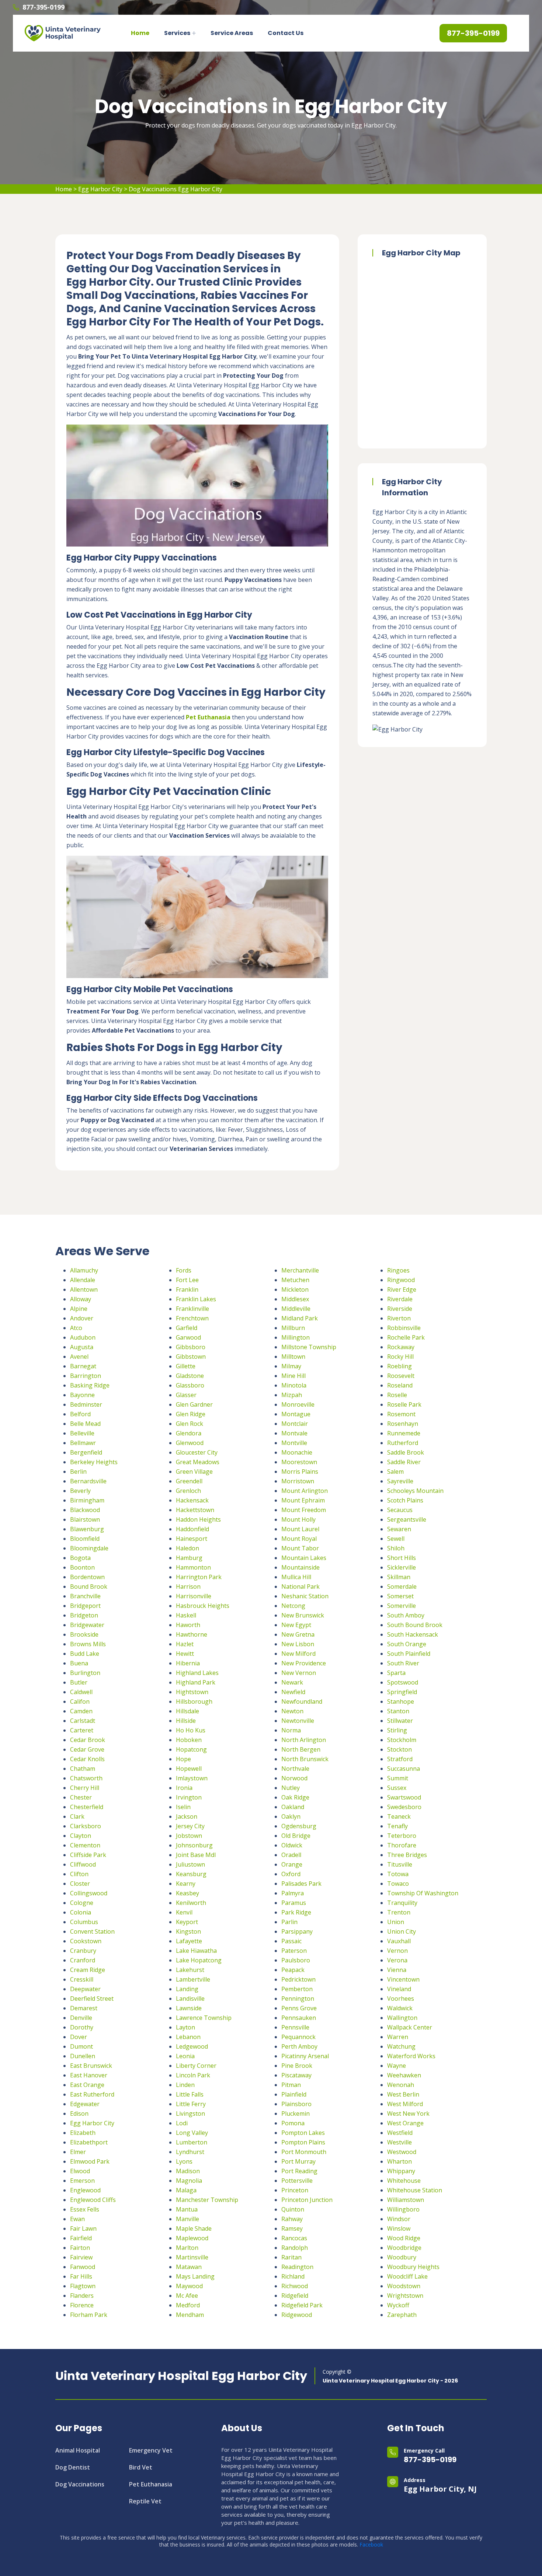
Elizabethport (89, 2142)
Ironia (184, 1788)
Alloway (81, 1299)
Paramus (294, 1903)
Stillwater (400, 1721)
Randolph (295, 2248)
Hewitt (185, 1654)
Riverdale (400, 1299)
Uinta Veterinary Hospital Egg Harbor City (181, 2376)
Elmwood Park (90, 2161)
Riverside (400, 1309)
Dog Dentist (73, 2467)
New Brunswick (303, 1615)
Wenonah (401, 2085)
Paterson (294, 1951)
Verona (397, 1960)
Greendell (189, 1481)
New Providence (304, 1663)
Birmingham (87, 1500)
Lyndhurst (190, 2152)
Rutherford (403, 1443)
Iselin (183, 1807)
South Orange (407, 1644)
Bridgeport (85, 1606)
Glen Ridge (191, 1414)
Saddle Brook (406, 1452)
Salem (395, 1472)
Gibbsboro (191, 1347)
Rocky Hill (400, 1357)
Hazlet (185, 1644)
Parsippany (297, 1931)
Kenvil (184, 1912)
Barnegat (83, 1366)
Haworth (188, 1625)
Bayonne (82, 1395)
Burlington (85, 1673)
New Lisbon (298, 1644)
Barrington (86, 1376)
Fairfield (81, 2238)
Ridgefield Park (302, 2305)
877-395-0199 (44, 7)
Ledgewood (192, 2046)
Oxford (291, 1874)
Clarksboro (86, 1826)
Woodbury (402, 2257)
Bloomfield (85, 1539)
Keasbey (187, 1893)
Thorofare (402, 1845)
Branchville (85, 1596)
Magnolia (189, 2181)
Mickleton (295, 1289)
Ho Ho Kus (191, 1730)
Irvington (189, 1797)
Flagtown (83, 2286)
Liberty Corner (196, 2066)
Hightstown (192, 1692)
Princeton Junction (307, 2200)
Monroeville (298, 1404)
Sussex (397, 1788)
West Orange (405, 2123)
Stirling (397, 1730)
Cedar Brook (88, 1740)
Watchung (401, 2046)
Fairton (80, 2248)
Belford (80, 1414)
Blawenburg (87, 1529)
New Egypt (296, 1625)
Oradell (291, 1855)
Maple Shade (194, 2228)
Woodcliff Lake (407, 2276)
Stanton (398, 1711)
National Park (300, 1587)
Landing (187, 1989)
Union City (402, 1931)
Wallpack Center (410, 2027)
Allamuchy (84, 1270)
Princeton (295, 2190)
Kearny (186, 1884)
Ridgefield (295, 2296)
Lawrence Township (204, 2018)
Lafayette (189, 1941)
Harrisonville (194, 1596)
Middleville (296, 1309)
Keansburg (191, 1874)
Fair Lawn (83, 2228)
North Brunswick (305, 1759)
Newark (292, 1682)
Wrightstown (405, 2296)
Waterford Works (411, 2056)
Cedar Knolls (87, 1759)
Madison (188, 2171)
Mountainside (300, 1567)
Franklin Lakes (196, 1299)
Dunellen (83, 2056)
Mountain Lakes (304, 1558)
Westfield (400, 2133)
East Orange (87, 2085)
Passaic (291, 1941)
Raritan (291, 2257)
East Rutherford (92, 2094)
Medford (188, 2305)
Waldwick (400, 2008)
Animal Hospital (78, 2450)
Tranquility (402, 1903)
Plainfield (294, 2094)
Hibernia (188, 1663)
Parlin (289, 1922)
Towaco (398, 1884)
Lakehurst (190, 1970)
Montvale (294, 1433)
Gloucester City (197, 1452)
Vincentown (403, 1979)
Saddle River (404, 1462)
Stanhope (401, 1701)
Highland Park (196, 1682)
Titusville (400, 1864)
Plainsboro (296, 2104)
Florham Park (89, 2315)
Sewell (396, 1539)
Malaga (186, 2190)
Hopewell (189, 1769)
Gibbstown (191, 1357)
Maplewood (192, 2238)
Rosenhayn (403, 1424)
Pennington (298, 1999)
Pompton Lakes (303, 2133)
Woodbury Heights (413, 2267)
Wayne (397, 2066)
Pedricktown (298, 1979)
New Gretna (298, 1634)
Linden (185, 2085)
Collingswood (89, 1893)
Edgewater (85, 2104)
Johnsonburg (194, 1845)
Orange (292, 1864)
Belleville (82, 1433)
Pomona (293, 2123)
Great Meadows (198, 1462)
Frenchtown (192, 1318)
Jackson (187, 1816)
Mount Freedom (304, 1510)
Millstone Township (309, 1347)
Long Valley (192, 2133)
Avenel (79, 1357)
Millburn (293, 1328)
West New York (408, 2113)
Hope (183, 1759)
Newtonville (298, 1721)
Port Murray (298, 2161)
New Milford (298, 1654)
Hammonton (193, 1567)
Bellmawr (83, 1443)
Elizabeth (83, 2133)
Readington (297, 2267)
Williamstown (406, 2200)
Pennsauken (299, 2018)
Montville (294, 1443)
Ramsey (292, 2228)
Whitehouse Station (415, 2190)
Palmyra (293, 1893)
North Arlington (304, 1740)
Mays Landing (195, 2276)
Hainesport (192, 1539)
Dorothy (82, 2027)
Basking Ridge (90, 1385)
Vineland (399, 1989)
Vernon (397, 1951)
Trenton (399, 1912)
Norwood (294, 1778)
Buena (79, 1663)
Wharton (399, 2161)
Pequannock (298, 2037)
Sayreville (400, 1481)
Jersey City (190, 1826)
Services (177, 33)
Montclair (295, 1424)
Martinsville (192, 2257)
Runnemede (404, 1433)
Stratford (400, 1759)
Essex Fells (85, 2209)
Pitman (291, 2085)
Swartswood (404, 1797)
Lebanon (188, 2037)
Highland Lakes (197, 1673)
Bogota (80, 1558)
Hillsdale (187, 1711)
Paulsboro (296, 1960)
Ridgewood (297, 2315)
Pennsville (295, 2027)
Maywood (189, 2286)
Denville (81, 2018)
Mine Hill (293, 1376)
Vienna (397, 1970)
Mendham (190, 2315)
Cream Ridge (88, 1970)
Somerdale (402, 1587)
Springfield (402, 1692)
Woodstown (404, 2286)
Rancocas (294, 2238)
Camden (81, 1711)
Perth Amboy (299, 2046)
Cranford (83, 1960)
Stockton (399, 1749)
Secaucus (400, 1510)
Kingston (188, 1931)
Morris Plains (300, 1472)
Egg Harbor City (100, 189)
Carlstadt (83, 1721)
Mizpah (292, 1395)
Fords (184, 1270)
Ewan (77, 2219)
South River (403, 1663)
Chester (81, 1797)
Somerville (402, 1606)
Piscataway (296, 2075)
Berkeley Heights (94, 1462)
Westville (399, 2142)
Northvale (295, 1769)
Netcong (293, 1606)
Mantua (187, 2209)
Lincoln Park (193, 2075)
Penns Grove (299, 2008)
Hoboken (189, 1740)
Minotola (294, 1385)
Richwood (295, 2286)
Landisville (190, 1999)
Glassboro (190, 1385)
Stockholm (402, 1740)
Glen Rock (190, 1424)
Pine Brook (297, 2066)
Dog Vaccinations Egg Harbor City (176, 189)
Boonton (82, 1567)
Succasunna (404, 1769)
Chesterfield (87, 1807)
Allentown (84, 1289)
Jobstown (189, 1836)
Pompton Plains (303, 2142)
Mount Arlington (305, 1491)
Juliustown (190, 1864)
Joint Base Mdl (196, 1855)
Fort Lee (187, 1280)
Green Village (194, 1472)
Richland (293, 2276)
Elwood (80, 2171)
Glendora (189, 1433)
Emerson (82, 2181)
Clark (77, 1816)
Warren (398, 2037)
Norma (291, 1730)
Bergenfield (86, 1452)
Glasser (186, 1395)
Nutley (291, 1788)
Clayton (81, 1836)
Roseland (400, 1385)
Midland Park (300, 1318)
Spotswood (403, 1682)
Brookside (84, 1634)
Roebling (399, 1366)
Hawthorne (192, 1634)
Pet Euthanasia (151, 2484)
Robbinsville (404, 1328)
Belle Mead (85, 1424)
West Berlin (403, 2094)
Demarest (84, 2008)
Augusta (82, 1347)
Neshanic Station (305, 1596)
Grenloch (188, 1491)
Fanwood (83, 2267)
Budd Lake (85, 1654)
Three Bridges (407, 1855)
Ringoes (398, 1270)
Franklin (187, 1289)
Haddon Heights (198, 1519)
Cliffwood (83, 1864)
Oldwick (292, 1845)
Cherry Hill (85, 1788)
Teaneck (399, 1816)
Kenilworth (191, 1903)
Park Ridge (296, 1912)
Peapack (293, 1970)
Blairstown (85, 1519)
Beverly (80, 1491)
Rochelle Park (406, 1337)
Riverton (399, 1318)
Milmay (291, 1366)
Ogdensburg (299, 1826)
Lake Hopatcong (199, 1960)
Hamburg (189, 1558)
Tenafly (397, 1826)
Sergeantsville (407, 1519)
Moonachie (297, 1452)
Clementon (85, 1845)
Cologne (82, 1903)
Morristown (298, 1481)
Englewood (85, 2190)
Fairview (81, 2257)
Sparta (396, 1673)
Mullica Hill (296, 1577)
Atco (76, 1328)
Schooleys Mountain (415, 1491)
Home (140, 33)
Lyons (184, 2161)
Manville (187, 2219)
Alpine (79, 1309)
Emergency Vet (151, 2450)
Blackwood (85, 1510)
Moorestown (299, 1462)
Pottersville (297, 2181)
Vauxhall (399, 1941)
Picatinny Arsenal (305, 2056)
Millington (296, 1337)
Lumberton (192, 2142)
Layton (185, 2027)
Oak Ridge (295, 1797)
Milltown (293, 1357)
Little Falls (190, 2094)
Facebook (371, 2544)
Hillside (186, 1721)
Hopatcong (191, 1749)
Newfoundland (302, 1701)
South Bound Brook (415, 1625)
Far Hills (81, 2276)
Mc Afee (187, 2296)
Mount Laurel (300, 1529)
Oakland (293, 1807)
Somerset (400, 1596)
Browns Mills (88, 1644)
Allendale (83, 1280)
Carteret (82, 1730)
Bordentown (87, 1577)
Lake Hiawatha (196, 1951)
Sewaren (399, 1529)
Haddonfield (192, 1529)
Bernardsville (88, 1481)
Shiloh (396, 1548)
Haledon (187, 1548)
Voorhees (401, 1999)
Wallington (402, 2018)
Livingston (190, 2113)
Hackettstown (195, 1510)
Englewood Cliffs (93, 2200)
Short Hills (402, 1558)
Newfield (293, 1692)
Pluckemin (296, 2113)
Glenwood (190, 1443)
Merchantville (300, 1270)
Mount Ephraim (303, 1500)
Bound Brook (89, 1587)
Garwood (188, 1337)
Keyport (187, 1922)
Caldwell (81, 1692)
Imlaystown (192, 1778)
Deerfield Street (92, 1999)
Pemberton (297, 1989)
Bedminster (86, 1404)
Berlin (78, 1472)
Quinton (293, 2209)
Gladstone (190, 1376)
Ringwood (401, 1280)
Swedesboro (404, 1807)
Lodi (182, 2123)
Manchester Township (207, 2200)
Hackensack (192, 1500)
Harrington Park (199, 1577)
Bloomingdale (89, 1548)
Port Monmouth (304, 2152)
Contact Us (286, 33)
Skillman (399, 1577)
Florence (82, 2305)
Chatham (83, 1769)
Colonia (81, 1912)
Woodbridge (404, 2248)
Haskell (186, 1615)
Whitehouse (404, 2181)
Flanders (82, 2296)
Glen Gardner (194, 1404)
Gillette (186, 1366)
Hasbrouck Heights (203, 1606)
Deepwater (85, 1989)
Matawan (189, 2267)
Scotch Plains (405, 1500)
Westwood (402, 2152)
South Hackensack (413, 1634)
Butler (79, 1682)
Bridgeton (84, 1615)
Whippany (401, 2171)
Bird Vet (141, 2467)
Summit (398, 1778)
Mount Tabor (300, 1548)
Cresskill (82, 1979)
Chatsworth (86, 1778)
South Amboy (406, 1615)
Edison (79, 2113)
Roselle (397, 1395)
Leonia (185, 2056)
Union (396, 1922)
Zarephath (402, 2315)
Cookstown (86, 1941)
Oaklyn (291, 1816)
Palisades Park (301, 1884)
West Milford (405, 2104)
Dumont (81, 2046)
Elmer (78, 2152)
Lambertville (193, 1979)
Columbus (84, 1922)
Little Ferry (191, 2104)
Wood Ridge (404, 2238)
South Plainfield (409, 1654)
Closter (80, 1884)
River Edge (402, 1289)
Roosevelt (401, 1376)
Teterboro (402, 1836)
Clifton (79, 1874)
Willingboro (403, 2209)
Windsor (399, 2219)
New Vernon (299, 1673)
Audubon (83, 1337)
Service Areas (232, 33)
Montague (296, 1414)
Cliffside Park (88, 1855)
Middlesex (295, 1299)
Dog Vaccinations (80, 2484)
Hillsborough (194, 1701)
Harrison (188, 1587)
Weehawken (404, 2075)
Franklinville (192, 1309)
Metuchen (295, 1280)
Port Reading (299, 2171)
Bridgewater (87, 1625)
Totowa (398, 1874)
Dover (79, 2037)
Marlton (187, 2248)
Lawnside (189, 2008)
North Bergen (301, 1749)
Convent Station (92, 1931)
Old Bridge (296, 1836)
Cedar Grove (87, 1749)
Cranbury (83, 1951)
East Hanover (89, 2075)
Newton (292, 1711)
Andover (82, 1318)
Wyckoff (398, 2305)
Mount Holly (298, 1519)
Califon (80, 1701)
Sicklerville (402, 1567)
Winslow (399, 2228)
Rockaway (401, 1347)
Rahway (292, 2219)
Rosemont (401, 1414)
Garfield (187, 1328)
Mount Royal (299, 1539)
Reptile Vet (145, 2501)
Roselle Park (404, 1404)
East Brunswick (91, 2066)
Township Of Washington (423, 1893)
